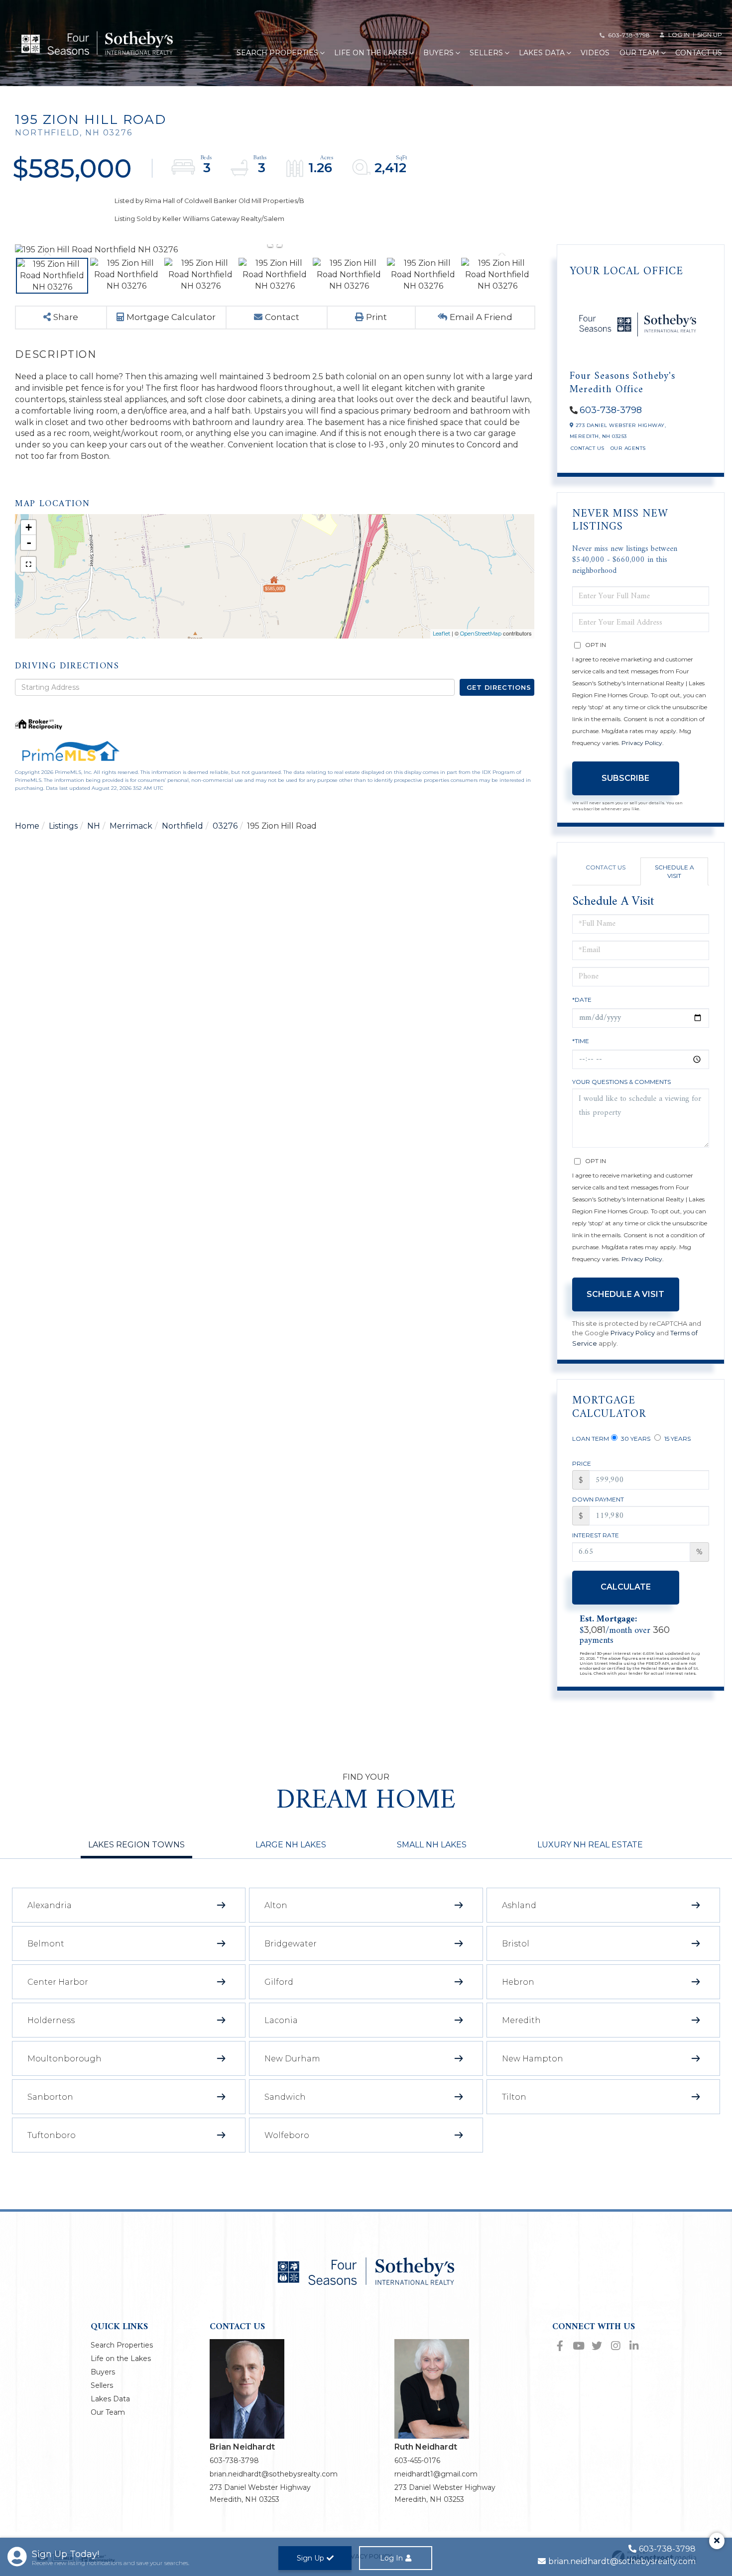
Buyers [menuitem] (438, 53)
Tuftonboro (52, 2135)
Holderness (51, 2020)
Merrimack (131, 826)
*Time (581, 1041)
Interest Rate (596, 1535)
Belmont (46, 1944)
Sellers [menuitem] (486, 53)
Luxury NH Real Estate (590, 1845)
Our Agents (628, 448)
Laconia (281, 2020)
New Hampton (533, 2059)
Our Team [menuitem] (639, 53)
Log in (679, 35)
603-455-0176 (417, 2461)
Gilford (279, 1982)
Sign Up (710, 35)
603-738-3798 (629, 35)
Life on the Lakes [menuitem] (371, 53)
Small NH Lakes (432, 1845)
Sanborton (50, 2097)
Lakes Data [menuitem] (542, 53)
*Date (582, 1000)
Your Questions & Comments (621, 1082)
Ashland (519, 1905)
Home (27, 826)
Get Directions (499, 687)
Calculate (626, 1587)
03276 (225, 826)
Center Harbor (58, 1982)
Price (582, 1463)
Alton (276, 1905)
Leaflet (441, 634)
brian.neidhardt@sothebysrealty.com (274, 2474)
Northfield (183, 826)
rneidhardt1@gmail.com (436, 2474)
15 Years (677, 1439)
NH (94, 826)
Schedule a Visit (674, 871)
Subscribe (625, 778)
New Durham (292, 2059)
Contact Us (588, 448)
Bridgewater (291, 1944)
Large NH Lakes (291, 1845)
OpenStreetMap (481, 634)
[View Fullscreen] (28, 564)
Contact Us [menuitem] (699, 53)
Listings (63, 826)
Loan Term (591, 1439)
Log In (391, 2558)
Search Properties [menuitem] (277, 53)
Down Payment (598, 1499)
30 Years (635, 1439)
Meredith (521, 2020)
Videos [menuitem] (595, 53)
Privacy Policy (642, 743)
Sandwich (285, 2097)
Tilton (514, 2097)
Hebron (518, 1982)
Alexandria (50, 1905)
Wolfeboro (287, 2135)
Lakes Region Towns (136, 1845)
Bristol (516, 1944)
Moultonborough (64, 2059)
